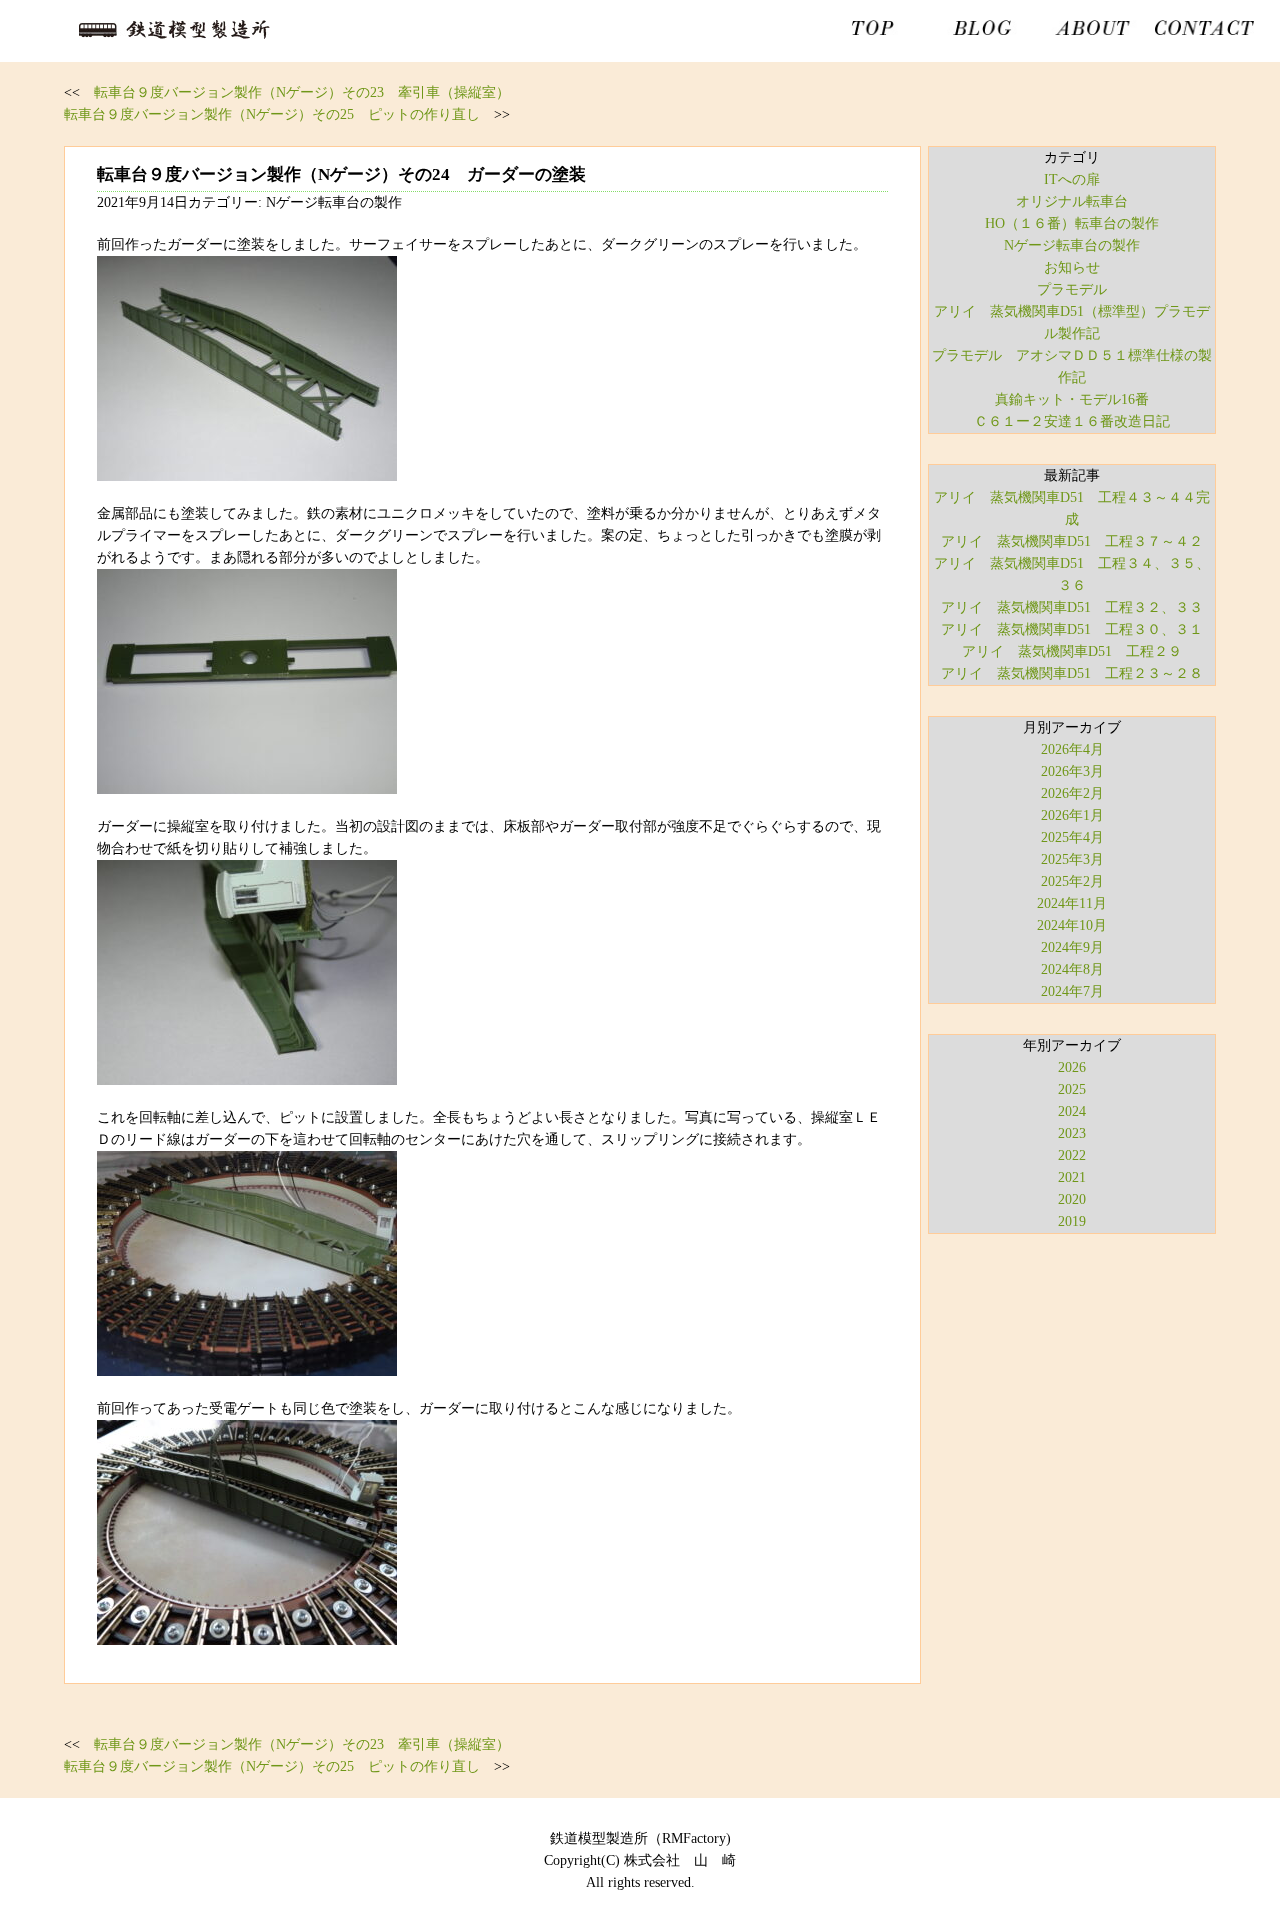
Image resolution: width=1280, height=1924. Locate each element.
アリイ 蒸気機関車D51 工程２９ (1072, 651)
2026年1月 (1072, 815)
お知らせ (1072, 267)
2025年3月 (1072, 859)
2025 (1072, 1089)
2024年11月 (1072, 903)
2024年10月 (1072, 925)
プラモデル (1072, 289)
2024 (1072, 1111)
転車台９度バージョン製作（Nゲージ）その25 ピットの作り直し (272, 114)
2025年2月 (1072, 881)
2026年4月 (1072, 749)
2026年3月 (1072, 771)
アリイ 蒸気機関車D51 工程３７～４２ (1072, 541)
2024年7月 (1072, 991)
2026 (1072, 1067)
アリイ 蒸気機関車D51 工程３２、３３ (1072, 607)
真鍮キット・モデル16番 (1072, 399)
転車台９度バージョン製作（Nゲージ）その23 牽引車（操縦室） (302, 92)
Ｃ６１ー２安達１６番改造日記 (1072, 421)
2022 (1072, 1155)
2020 (1072, 1199)
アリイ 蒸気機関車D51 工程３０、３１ (1072, 629)
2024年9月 (1072, 947)
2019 (1072, 1221)
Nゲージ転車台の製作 (1072, 245)
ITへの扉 (1072, 179)
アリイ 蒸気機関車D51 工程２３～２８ (1072, 673)
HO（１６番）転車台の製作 (1072, 223)
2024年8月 (1072, 969)
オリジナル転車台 (1072, 201)
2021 (1072, 1177)
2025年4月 (1072, 837)
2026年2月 (1072, 793)
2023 (1072, 1133)
